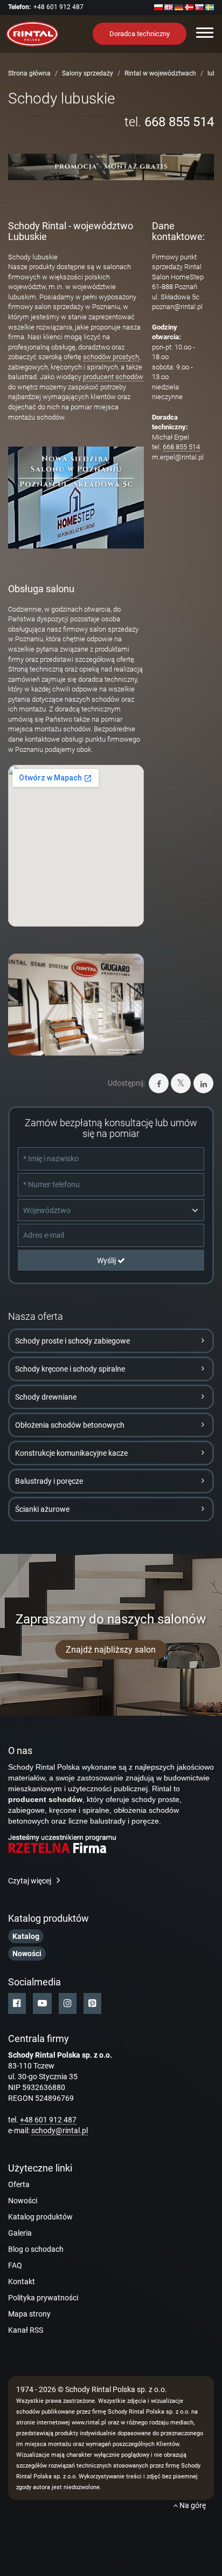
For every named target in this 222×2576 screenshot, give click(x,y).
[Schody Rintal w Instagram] (68, 2003)
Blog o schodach (36, 2249)
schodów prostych (111, 357)
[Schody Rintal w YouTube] (42, 2003)
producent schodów (113, 377)
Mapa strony (29, 2314)
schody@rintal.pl (60, 2130)
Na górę (192, 2505)
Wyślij (107, 1260)
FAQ (15, 2265)
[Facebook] (159, 1083)
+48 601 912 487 (58, 7)
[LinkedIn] (203, 1083)
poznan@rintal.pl (177, 307)
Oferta (19, 2184)
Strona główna (29, 73)
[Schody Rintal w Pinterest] (92, 2003)
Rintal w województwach (160, 73)
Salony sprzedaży (88, 73)
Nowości (23, 2201)
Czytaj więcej (30, 1881)
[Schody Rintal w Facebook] (17, 2003)
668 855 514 (179, 122)
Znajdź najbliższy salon (111, 1649)
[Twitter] (181, 1083)
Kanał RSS (26, 2330)
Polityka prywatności (43, 2298)
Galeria (20, 2233)
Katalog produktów (40, 2217)
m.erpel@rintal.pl (178, 457)
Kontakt (22, 2282)
